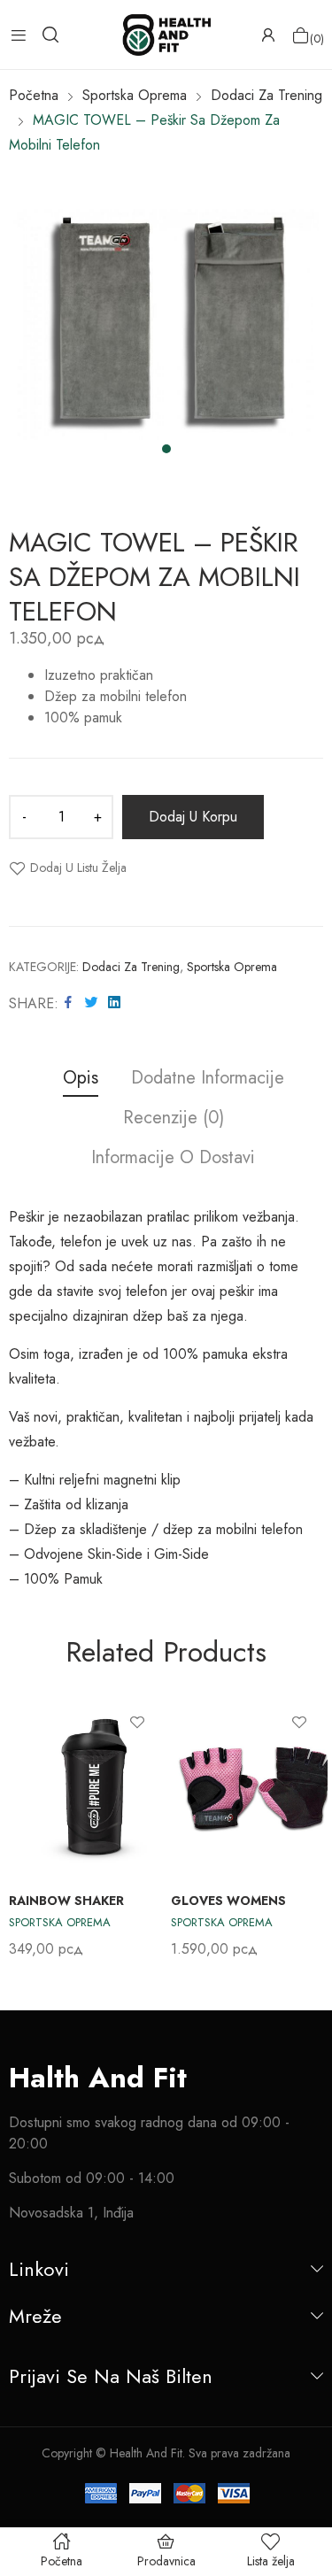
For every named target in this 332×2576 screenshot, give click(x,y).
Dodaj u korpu (193, 817)
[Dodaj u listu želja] (137, 1722)
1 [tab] (166, 449)
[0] (301, 35)
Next (310, 1826)
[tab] (81, 1080)
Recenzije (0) (174, 1118)
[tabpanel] (166, 324)
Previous (22, 1826)
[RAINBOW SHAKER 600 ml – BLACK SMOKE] (97, 1785)
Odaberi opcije (308, 1924)
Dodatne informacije (208, 1079)
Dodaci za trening (131, 967)
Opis (81, 1079)
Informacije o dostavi (173, 1158)
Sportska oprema (232, 967)
